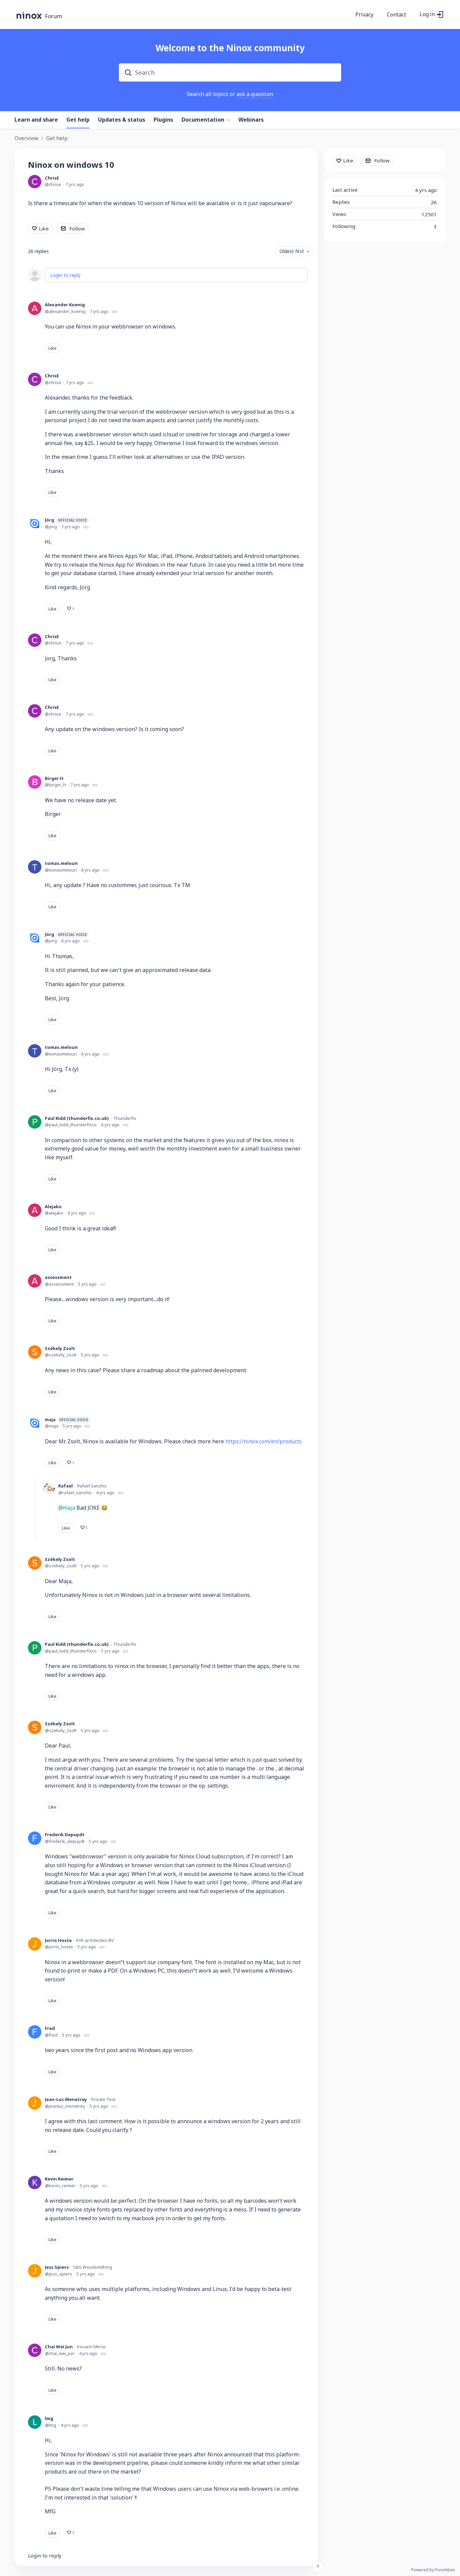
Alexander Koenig (65, 305)
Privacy (364, 15)
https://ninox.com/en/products (264, 1441)
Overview (26, 138)
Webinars (251, 120)
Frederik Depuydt (65, 1834)
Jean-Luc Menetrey (66, 2099)
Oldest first (292, 251)
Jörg (66, 520)
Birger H (54, 778)
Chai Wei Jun (59, 2347)
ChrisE (52, 178)
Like (44, 228)
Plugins (163, 120)
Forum (54, 16)
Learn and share (36, 120)
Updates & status (122, 120)
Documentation (203, 120)
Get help (78, 120)
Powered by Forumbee (433, 2570)
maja (67, 1419)
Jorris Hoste (58, 1940)
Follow (77, 228)
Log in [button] (427, 14)
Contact (397, 15)
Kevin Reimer (59, 2179)
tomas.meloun (61, 863)
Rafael (65, 1486)
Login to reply (65, 275)
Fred (50, 2028)
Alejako (53, 1206)
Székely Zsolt (60, 1348)
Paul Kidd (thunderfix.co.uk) (77, 1118)
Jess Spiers (57, 2267)
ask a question (255, 94)
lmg (49, 2418)
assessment (58, 1277)
